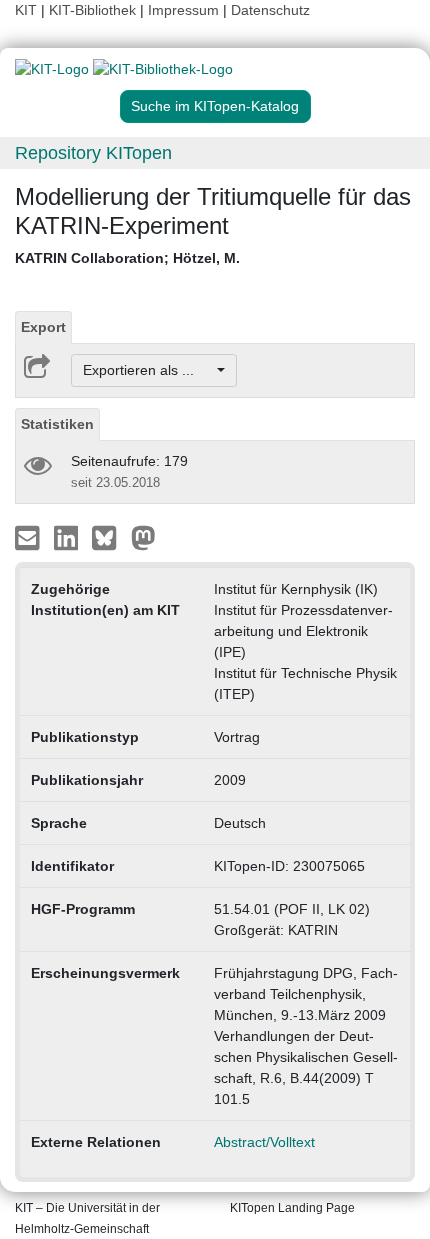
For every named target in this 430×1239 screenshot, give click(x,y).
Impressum (183, 10)
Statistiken (57, 424)
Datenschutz (270, 10)
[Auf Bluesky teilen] (109, 537)
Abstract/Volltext (264, 1142)
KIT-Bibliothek (94, 10)
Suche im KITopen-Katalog (215, 106)
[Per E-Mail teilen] (29, 537)
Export (43, 327)
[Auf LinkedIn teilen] (68, 537)
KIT (26, 10)
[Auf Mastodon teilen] (143, 537)
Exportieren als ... (148, 370)
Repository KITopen (93, 153)
